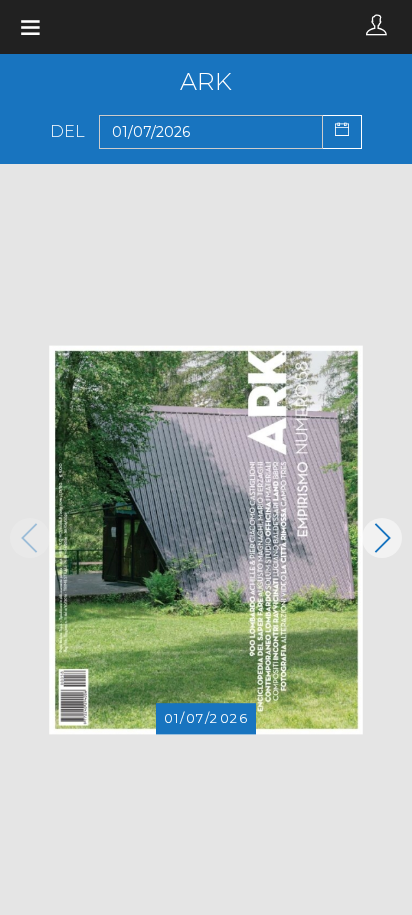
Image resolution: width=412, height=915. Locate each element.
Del (67, 132)
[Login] (376, 27)
